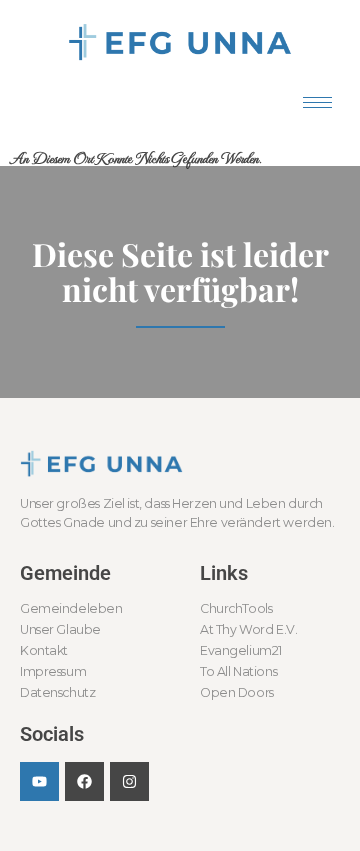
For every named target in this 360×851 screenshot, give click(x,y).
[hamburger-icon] (317, 102)
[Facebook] (84, 781)
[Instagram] (129, 781)
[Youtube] (39, 781)
